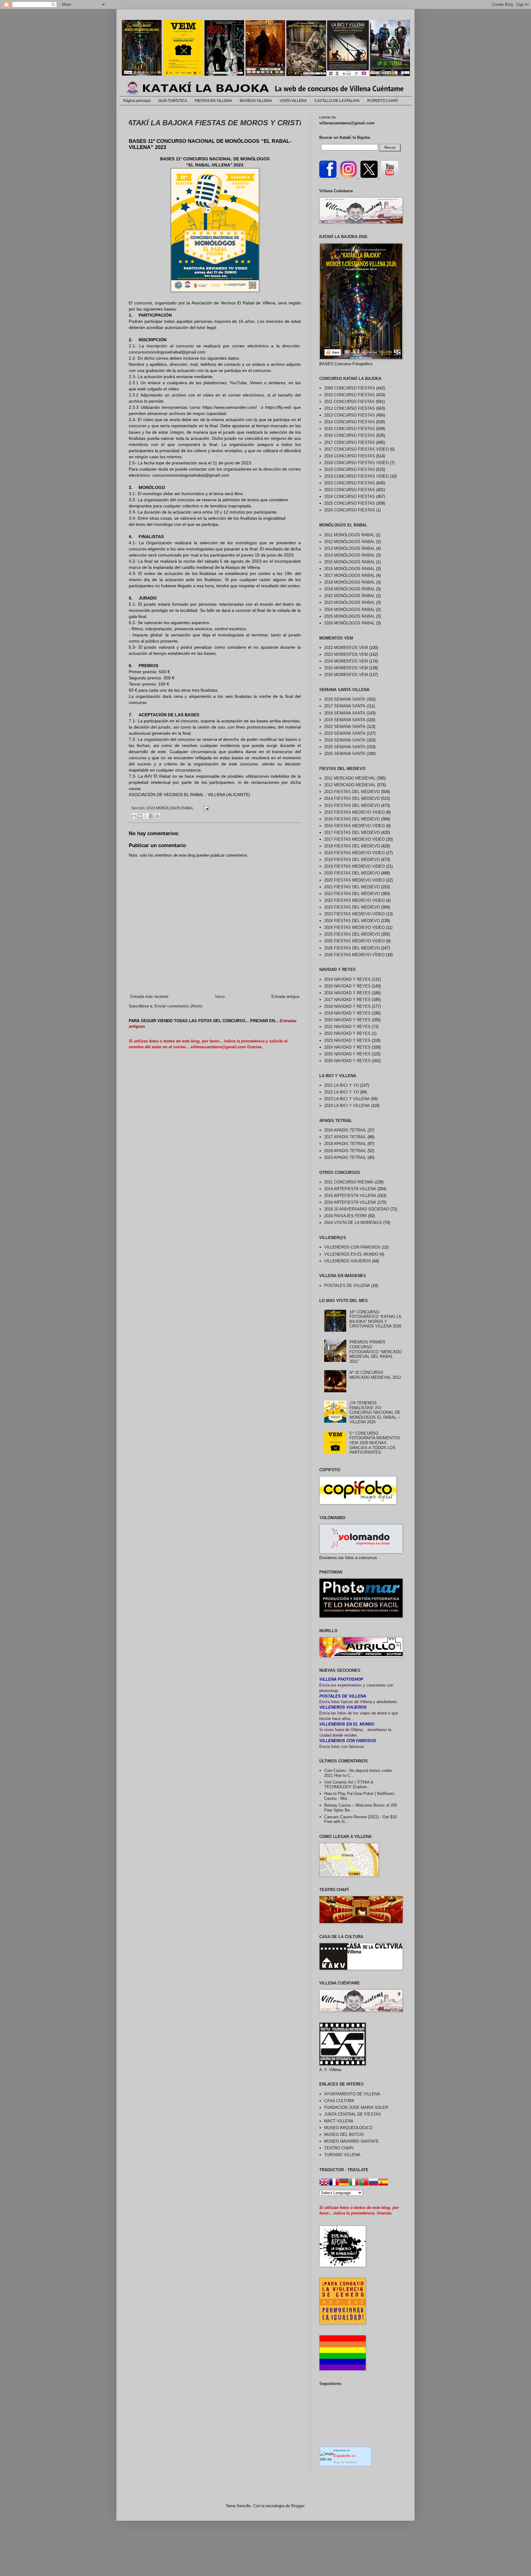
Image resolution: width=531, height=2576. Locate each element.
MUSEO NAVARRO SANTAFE (352, 2141)
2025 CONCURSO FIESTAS (350, 503)
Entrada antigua (285, 997)
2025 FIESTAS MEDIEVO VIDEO (354, 941)
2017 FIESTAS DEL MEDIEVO (352, 833)
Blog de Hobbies (345, 2462)
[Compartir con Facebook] (151, 816)
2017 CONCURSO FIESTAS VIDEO (356, 449)
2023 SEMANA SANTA (345, 733)
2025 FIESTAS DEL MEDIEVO (352, 934)
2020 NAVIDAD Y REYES (347, 1020)
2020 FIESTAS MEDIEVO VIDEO (354, 880)
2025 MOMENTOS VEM (346, 668)
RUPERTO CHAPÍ (382, 101)
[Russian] (373, 2183)
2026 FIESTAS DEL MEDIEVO (352, 948)
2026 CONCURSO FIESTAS (350, 510)
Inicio (220, 997)
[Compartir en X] (146, 816)
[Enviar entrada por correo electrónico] (205, 808)
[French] (334, 2183)
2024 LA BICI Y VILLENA (347, 1106)
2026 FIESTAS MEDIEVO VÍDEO (354, 955)
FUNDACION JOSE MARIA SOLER (356, 2107)
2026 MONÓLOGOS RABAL (350, 623)
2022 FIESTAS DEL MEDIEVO (352, 894)
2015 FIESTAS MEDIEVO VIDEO (354, 812)
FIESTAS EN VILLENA (213, 101)
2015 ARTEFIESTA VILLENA (350, 1196)
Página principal (137, 101)
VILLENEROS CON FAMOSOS (352, 1247)
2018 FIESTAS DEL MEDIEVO (352, 846)
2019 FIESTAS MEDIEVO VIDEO (354, 866)
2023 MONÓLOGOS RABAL (170, 808)
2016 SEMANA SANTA (345, 699)
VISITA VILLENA (293, 101)
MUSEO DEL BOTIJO (344, 2134)
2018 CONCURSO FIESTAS (350, 456)
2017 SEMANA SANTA (345, 706)
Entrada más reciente (149, 997)
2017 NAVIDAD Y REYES (347, 1000)
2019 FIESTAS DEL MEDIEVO (352, 860)
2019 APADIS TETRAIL (345, 1151)
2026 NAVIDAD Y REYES (347, 1061)
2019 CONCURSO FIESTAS (350, 469)
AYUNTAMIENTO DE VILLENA (352, 2094)
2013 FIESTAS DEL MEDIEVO (352, 792)
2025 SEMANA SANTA (345, 747)
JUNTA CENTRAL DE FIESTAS (353, 2114)
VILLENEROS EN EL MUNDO (351, 1254)
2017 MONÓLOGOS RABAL (350, 575)
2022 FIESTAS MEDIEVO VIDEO (354, 900)
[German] (344, 2183)
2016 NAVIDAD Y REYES (347, 993)
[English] (324, 2183)
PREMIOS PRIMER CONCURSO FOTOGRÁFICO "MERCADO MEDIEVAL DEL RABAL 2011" (376, 1352)
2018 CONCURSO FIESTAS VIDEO (356, 463)
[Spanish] (383, 2183)
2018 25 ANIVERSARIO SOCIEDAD (357, 1209)
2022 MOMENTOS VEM (346, 648)
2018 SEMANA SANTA (345, 713)
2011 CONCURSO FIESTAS (349, 402)
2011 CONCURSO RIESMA (349, 1182)
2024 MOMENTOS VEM (346, 661)
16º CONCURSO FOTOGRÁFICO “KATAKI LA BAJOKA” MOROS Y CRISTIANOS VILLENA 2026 (375, 1319)
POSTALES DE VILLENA (347, 1286)
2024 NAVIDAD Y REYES (347, 1047)
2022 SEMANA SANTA (345, 727)
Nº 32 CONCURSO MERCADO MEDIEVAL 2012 (375, 1375)
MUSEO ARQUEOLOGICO (348, 2128)
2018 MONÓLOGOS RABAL (350, 582)
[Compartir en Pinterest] (157, 816)
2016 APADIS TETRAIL (345, 1130)
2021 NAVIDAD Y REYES (347, 1027)
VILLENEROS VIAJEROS (348, 1261)
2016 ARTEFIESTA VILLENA (350, 1202)
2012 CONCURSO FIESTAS (350, 408)
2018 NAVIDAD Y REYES (347, 1006)
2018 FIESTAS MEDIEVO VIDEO (354, 853)
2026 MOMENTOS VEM (346, 675)
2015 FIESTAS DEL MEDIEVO (352, 805)
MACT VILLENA (339, 2121)
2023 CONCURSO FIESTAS (350, 490)
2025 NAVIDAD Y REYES (347, 1054)
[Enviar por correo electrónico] (134, 816)
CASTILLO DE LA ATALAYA (337, 101)
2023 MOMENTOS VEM (346, 654)
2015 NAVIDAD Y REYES (347, 986)
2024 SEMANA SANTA (345, 740)
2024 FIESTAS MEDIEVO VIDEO (354, 927)
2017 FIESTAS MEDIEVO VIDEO (354, 839)
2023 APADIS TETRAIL (345, 1157)
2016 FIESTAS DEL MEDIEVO (352, 819)
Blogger (298, 2506)
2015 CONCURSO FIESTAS (350, 429)
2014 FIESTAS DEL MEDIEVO (352, 798)
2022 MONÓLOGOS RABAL (350, 596)
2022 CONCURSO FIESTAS (350, 483)
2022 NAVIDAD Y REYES (347, 1033)
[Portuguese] (364, 2183)
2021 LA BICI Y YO (342, 1085)
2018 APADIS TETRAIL (345, 1144)
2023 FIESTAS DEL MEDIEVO (352, 907)
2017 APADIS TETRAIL (345, 1137)
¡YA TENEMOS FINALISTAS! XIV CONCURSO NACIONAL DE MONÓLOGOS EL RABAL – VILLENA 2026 (375, 1412)
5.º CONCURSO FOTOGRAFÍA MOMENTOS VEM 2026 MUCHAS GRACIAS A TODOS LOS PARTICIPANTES (375, 1443)
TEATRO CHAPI (339, 2148)
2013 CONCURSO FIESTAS (350, 415)
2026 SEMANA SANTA (345, 754)
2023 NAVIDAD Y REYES (347, 1040)
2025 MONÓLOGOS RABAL (350, 616)
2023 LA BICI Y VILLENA (347, 1099)
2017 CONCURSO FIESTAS (350, 442)
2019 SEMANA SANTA (345, 720)
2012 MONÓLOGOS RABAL (350, 542)
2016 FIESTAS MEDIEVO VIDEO (354, 826)
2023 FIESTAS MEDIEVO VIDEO (354, 914)
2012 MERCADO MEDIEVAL (350, 785)
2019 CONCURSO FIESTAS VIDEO (356, 476)
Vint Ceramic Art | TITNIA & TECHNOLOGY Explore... (349, 1785)
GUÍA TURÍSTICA (173, 101)
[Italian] (354, 2183)
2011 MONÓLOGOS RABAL (349, 535)
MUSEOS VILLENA (256, 101)
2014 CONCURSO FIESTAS (350, 422)
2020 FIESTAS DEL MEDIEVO (352, 873)
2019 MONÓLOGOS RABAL (350, 589)
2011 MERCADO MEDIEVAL (350, 778)
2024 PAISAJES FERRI (346, 1216)
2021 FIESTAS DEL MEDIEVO (352, 887)
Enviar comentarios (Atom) (178, 1006)
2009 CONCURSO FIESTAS (350, 388)
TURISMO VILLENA (342, 2155)
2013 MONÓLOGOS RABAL (350, 548)
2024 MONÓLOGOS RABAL (350, 610)
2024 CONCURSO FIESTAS (350, 496)
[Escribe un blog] (140, 816)
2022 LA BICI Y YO (342, 1092)
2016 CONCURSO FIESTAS (350, 435)
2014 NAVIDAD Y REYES (347, 979)
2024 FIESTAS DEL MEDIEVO (352, 921)
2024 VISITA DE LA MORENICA (353, 1223)
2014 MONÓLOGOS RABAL (350, 555)
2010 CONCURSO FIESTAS (350, 395)
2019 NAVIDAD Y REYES (347, 1013)
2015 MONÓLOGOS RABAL (350, 562)
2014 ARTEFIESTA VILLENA (350, 1189)
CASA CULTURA (339, 2101)
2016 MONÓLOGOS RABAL (350, 569)
